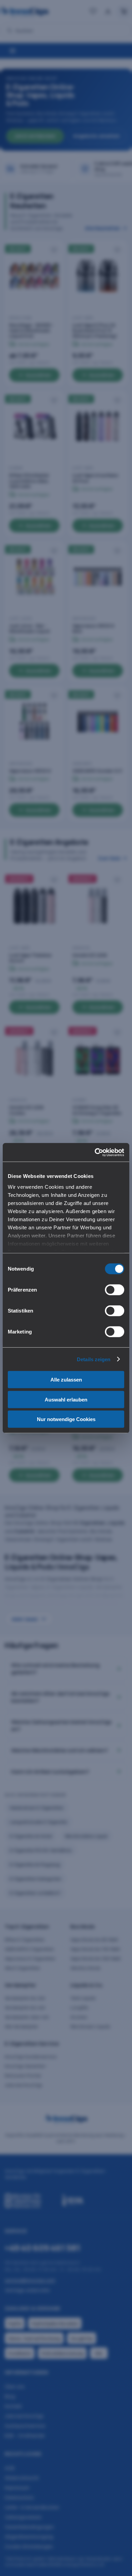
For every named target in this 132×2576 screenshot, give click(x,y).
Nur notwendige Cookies (66, 1419)
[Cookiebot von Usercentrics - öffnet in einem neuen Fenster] (95, 1152)
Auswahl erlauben (66, 1399)
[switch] (115, 1290)
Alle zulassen (66, 1380)
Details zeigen (94, 1359)
